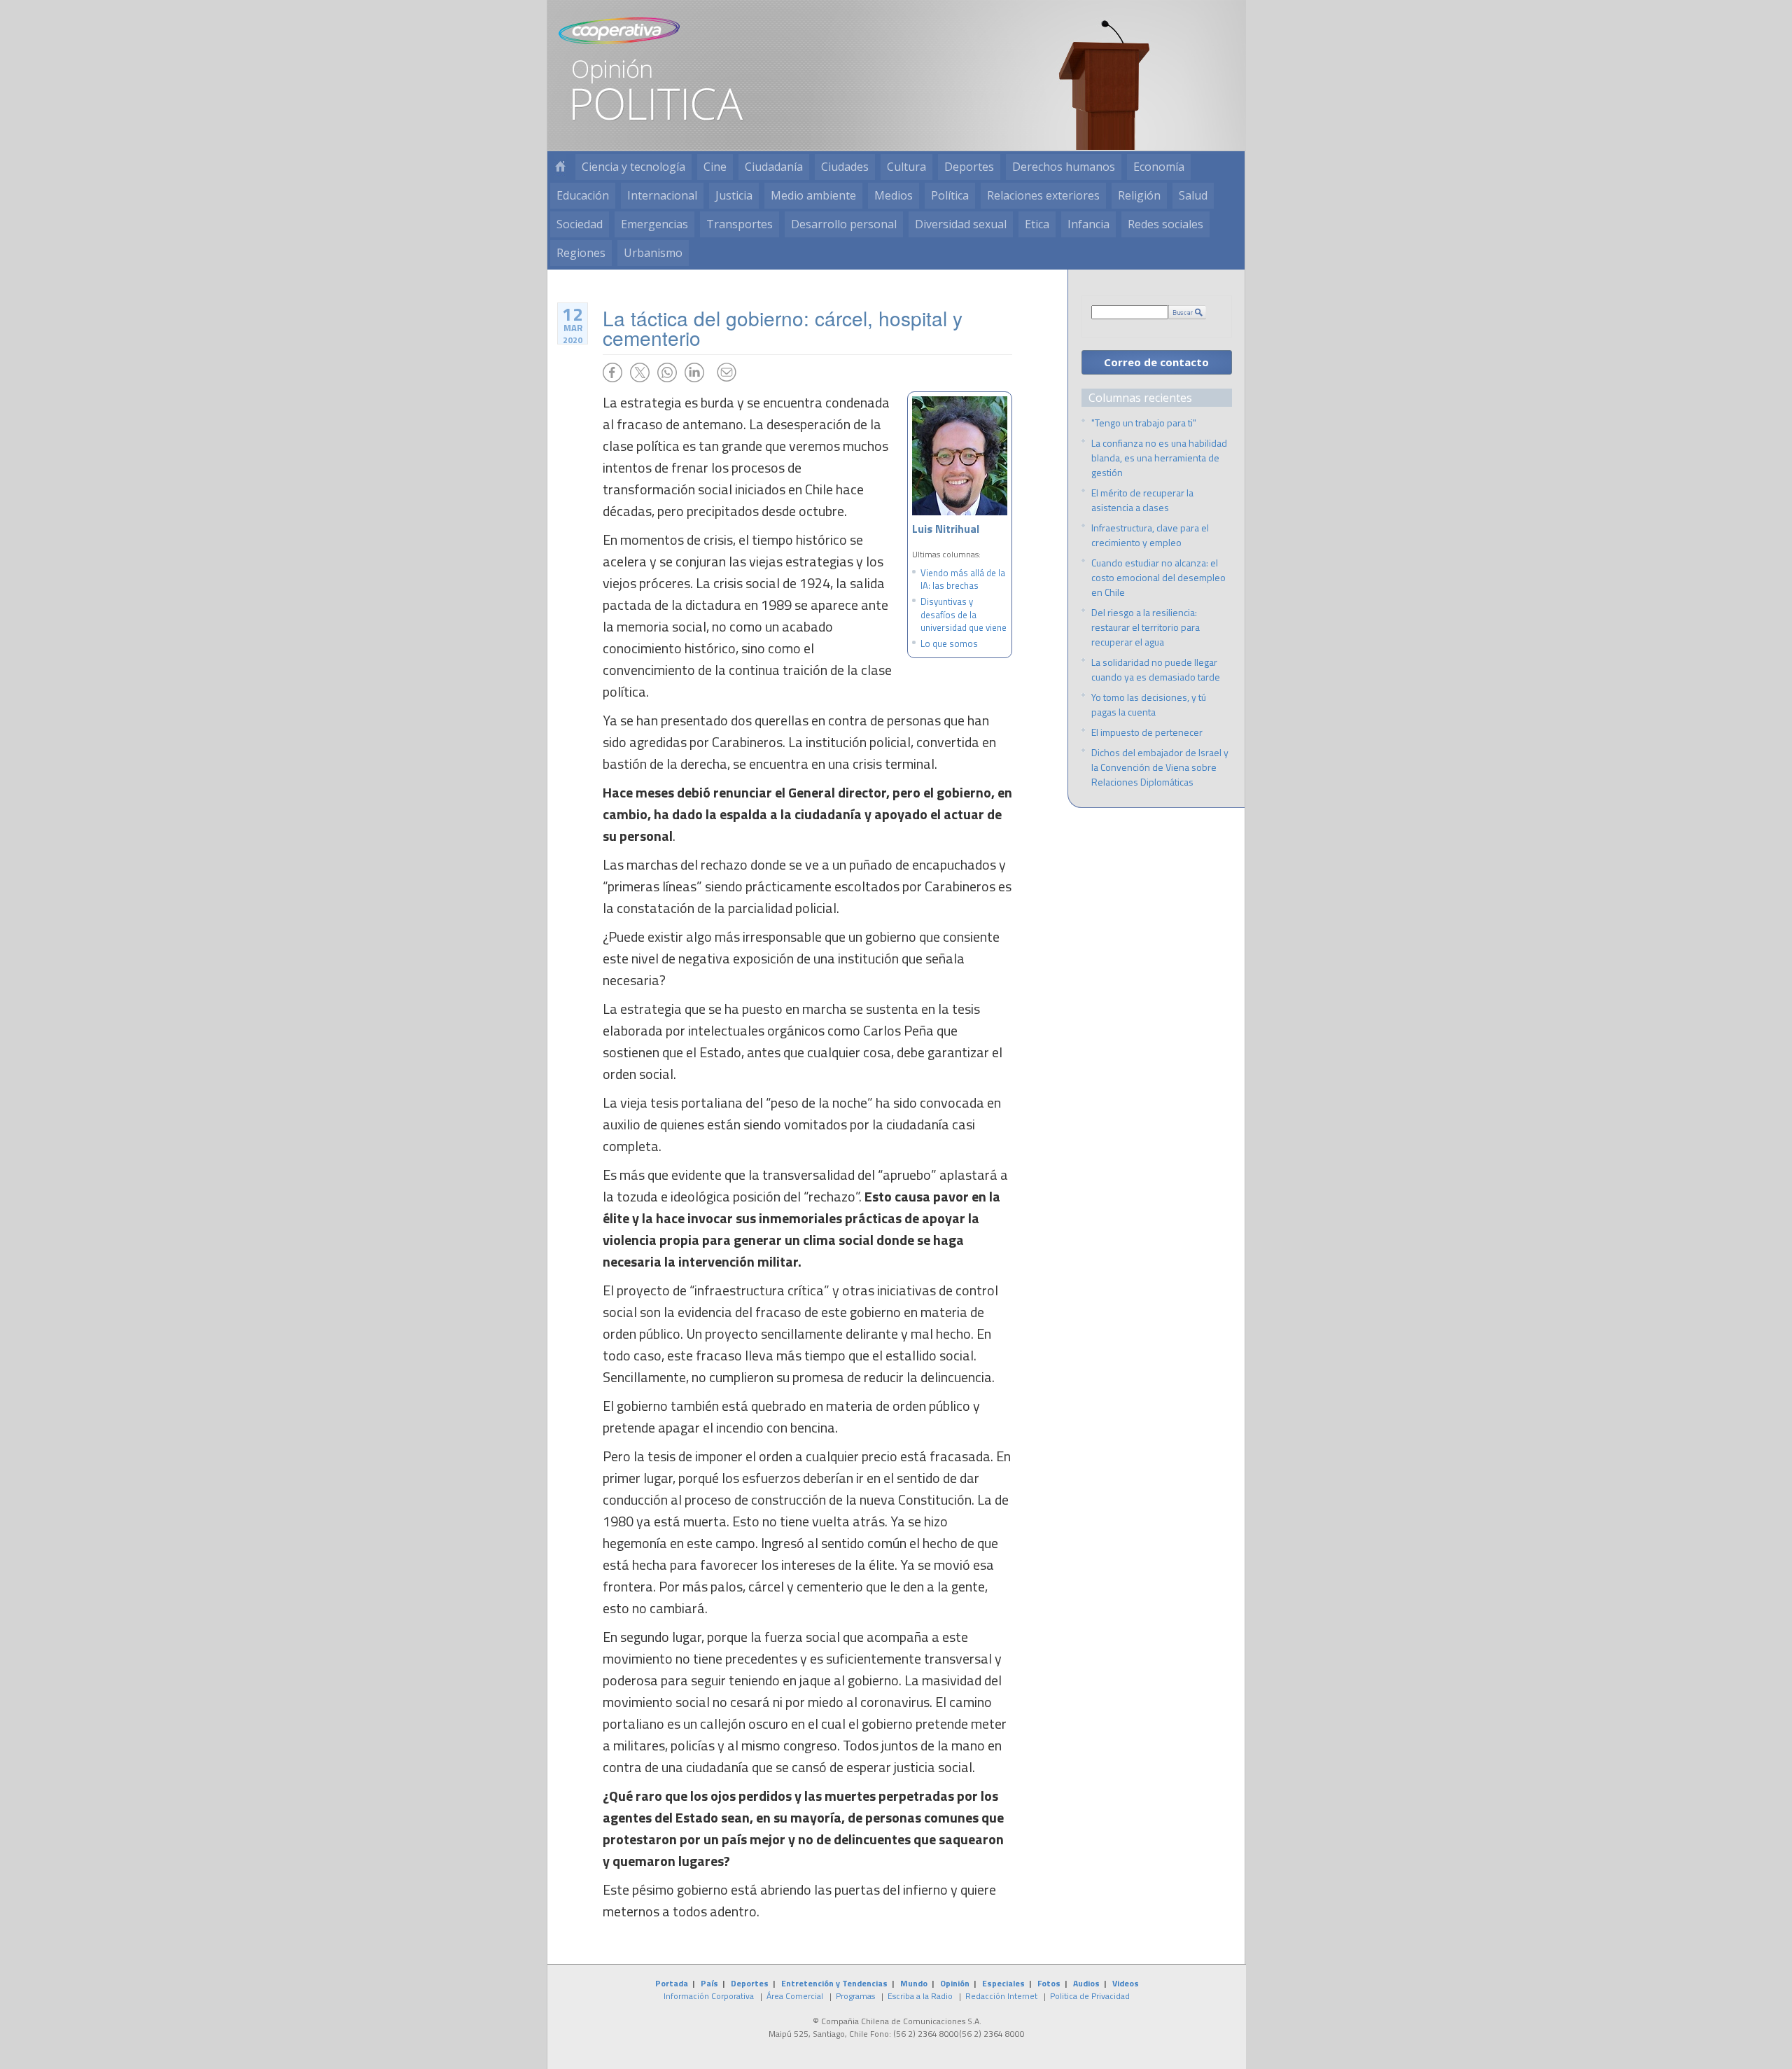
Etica (1037, 224)
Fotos (1049, 1983)
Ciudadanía (774, 167)
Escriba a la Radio (920, 1996)
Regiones (581, 253)
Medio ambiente (813, 195)
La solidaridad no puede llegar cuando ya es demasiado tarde (1156, 669)
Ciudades (845, 167)
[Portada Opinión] (560, 167)
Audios (1086, 1983)
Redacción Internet (1001, 1996)
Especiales (1003, 1983)
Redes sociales (1165, 224)
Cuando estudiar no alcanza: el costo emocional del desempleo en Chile (1158, 577)
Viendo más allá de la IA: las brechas (963, 579)
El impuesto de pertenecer (1147, 732)
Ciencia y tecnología (633, 167)
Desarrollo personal (844, 224)
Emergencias (654, 224)
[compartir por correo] (727, 372)
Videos (1126, 1983)
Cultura (906, 167)
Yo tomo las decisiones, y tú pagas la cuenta (1149, 704)
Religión (1139, 195)
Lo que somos (949, 643)
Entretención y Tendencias (834, 1983)
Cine (715, 167)
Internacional (662, 195)
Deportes (969, 167)
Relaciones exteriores (1043, 195)
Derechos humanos (1064, 167)
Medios (894, 195)
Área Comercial (795, 1996)
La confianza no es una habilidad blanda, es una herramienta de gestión (1159, 458)
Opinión (955, 1983)
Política (950, 195)
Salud (1193, 195)
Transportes (740, 224)
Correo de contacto (1156, 362)
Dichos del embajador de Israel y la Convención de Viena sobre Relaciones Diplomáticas (1160, 767)
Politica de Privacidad (1090, 1996)
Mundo (914, 1983)
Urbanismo (653, 253)
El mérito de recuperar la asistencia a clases (1142, 500)
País (709, 1983)
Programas (855, 1996)
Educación (583, 195)
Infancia (1088, 224)
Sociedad (580, 224)
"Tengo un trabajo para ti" (1144, 423)
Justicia (734, 195)
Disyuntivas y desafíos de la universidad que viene (964, 614)
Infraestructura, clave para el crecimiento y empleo (1150, 535)
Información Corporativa (709, 1996)
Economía (1159, 167)
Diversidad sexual (961, 224)
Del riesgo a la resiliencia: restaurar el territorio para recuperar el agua (1146, 627)
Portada (672, 1983)
